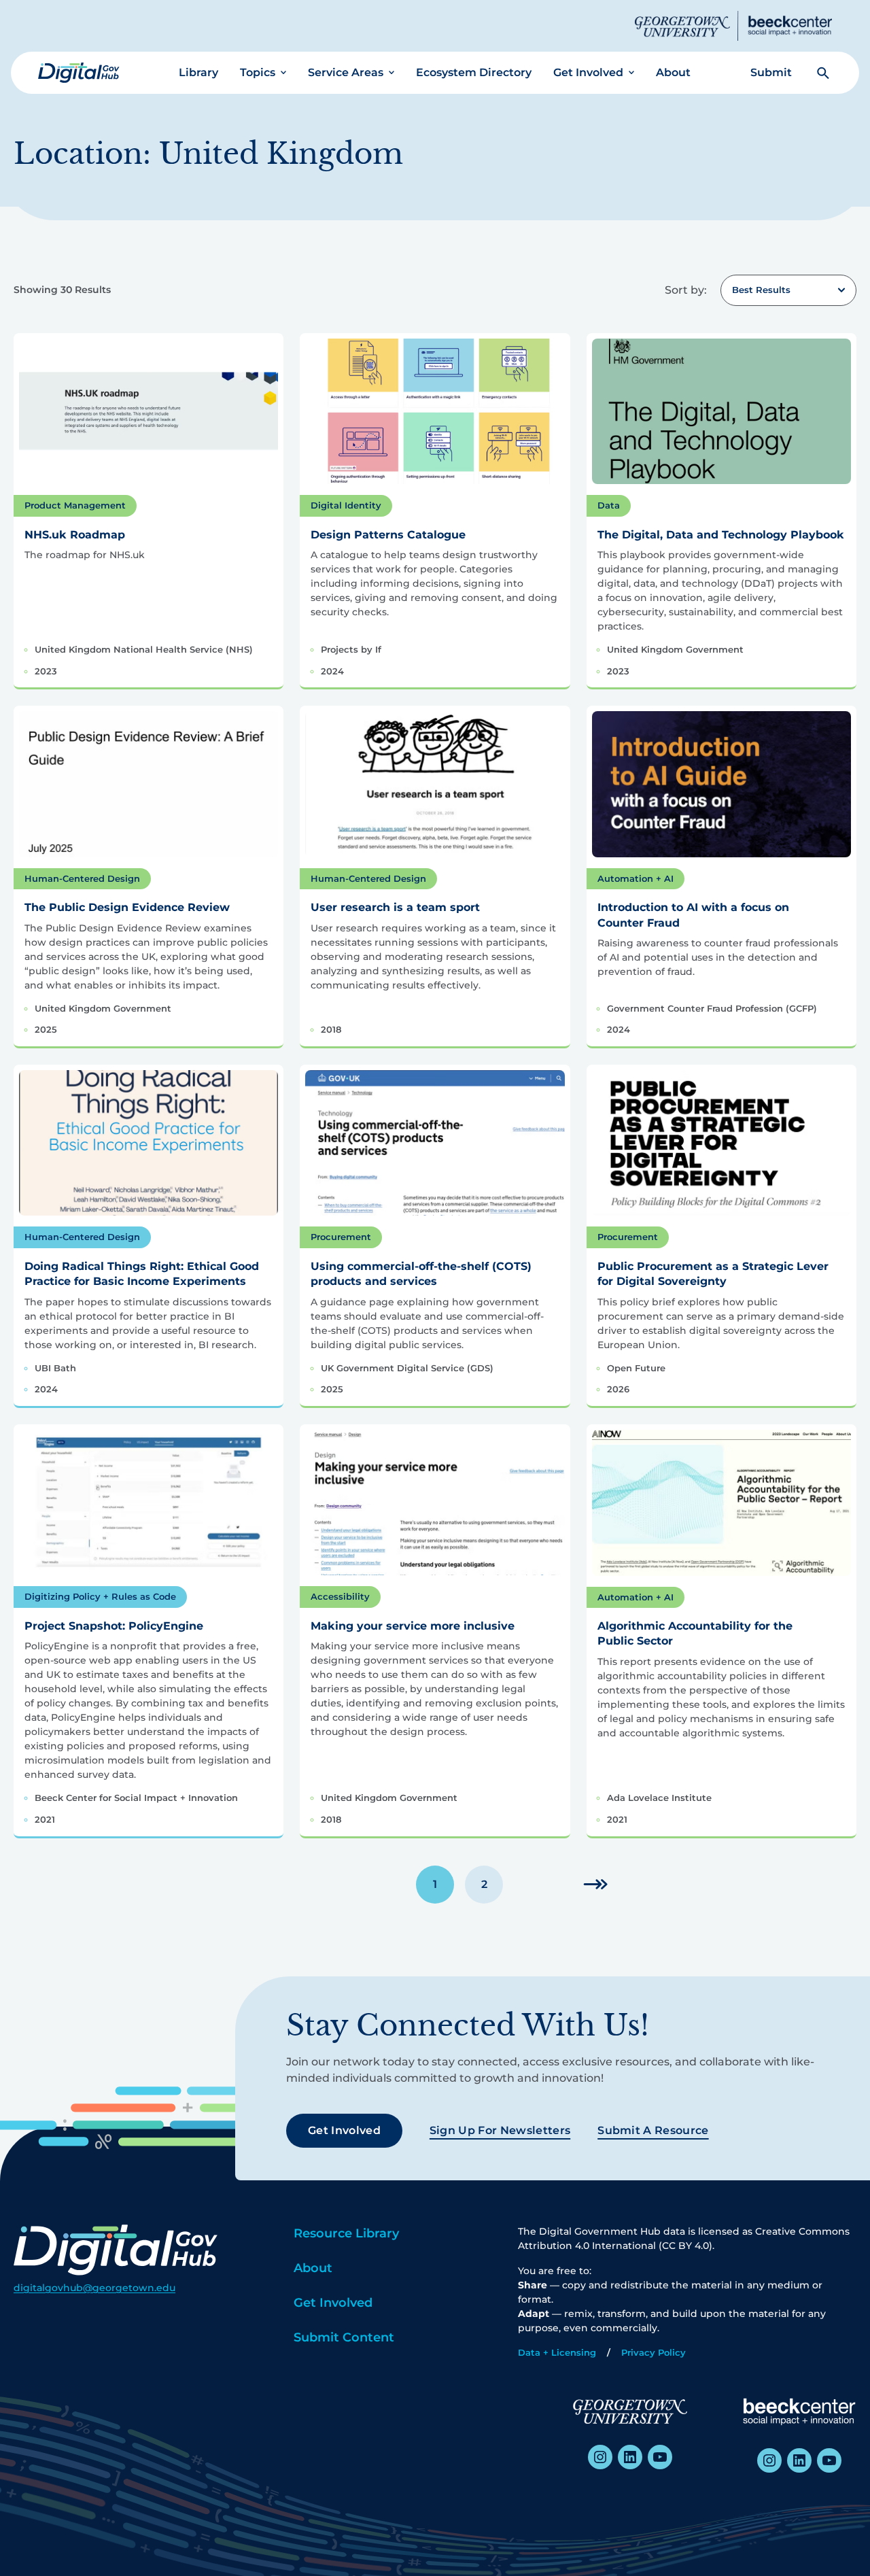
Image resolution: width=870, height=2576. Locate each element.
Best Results (761, 290)
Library (198, 72)
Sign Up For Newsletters (500, 2130)
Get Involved (588, 72)
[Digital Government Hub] (79, 73)
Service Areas (346, 72)
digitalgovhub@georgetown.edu (94, 2288)
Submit (771, 72)
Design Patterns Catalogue (388, 535)
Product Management (75, 505)
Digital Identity (346, 505)
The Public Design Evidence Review (127, 907)
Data (609, 505)
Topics (258, 72)
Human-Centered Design (82, 878)
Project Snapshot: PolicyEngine (114, 1626)
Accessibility (340, 1596)
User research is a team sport (395, 907)
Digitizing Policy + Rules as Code (100, 1596)
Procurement (341, 1237)
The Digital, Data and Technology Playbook (721, 535)
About (673, 72)
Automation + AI (636, 878)
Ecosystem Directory (474, 72)
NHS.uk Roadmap (75, 535)
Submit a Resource (653, 2130)
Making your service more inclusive (413, 1626)
